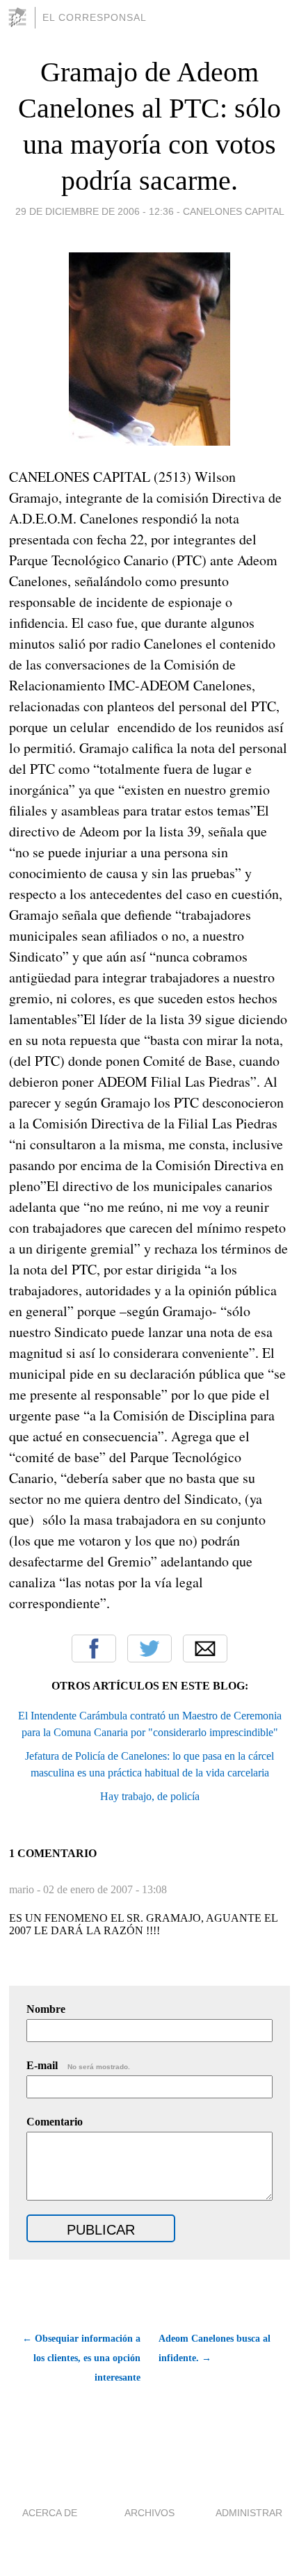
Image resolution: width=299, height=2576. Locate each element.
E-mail (78, 2065)
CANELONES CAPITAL (234, 211)
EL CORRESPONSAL (95, 17)
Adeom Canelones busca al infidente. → (215, 2348)
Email (205, 1649)
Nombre (46, 2009)
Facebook (94, 1649)
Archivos (149, 2513)
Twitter (149, 1649)
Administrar (249, 2513)
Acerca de (50, 2513)
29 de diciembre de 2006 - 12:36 (95, 211)
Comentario (55, 2122)
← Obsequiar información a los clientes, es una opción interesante (81, 2358)
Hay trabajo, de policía (150, 1796)
